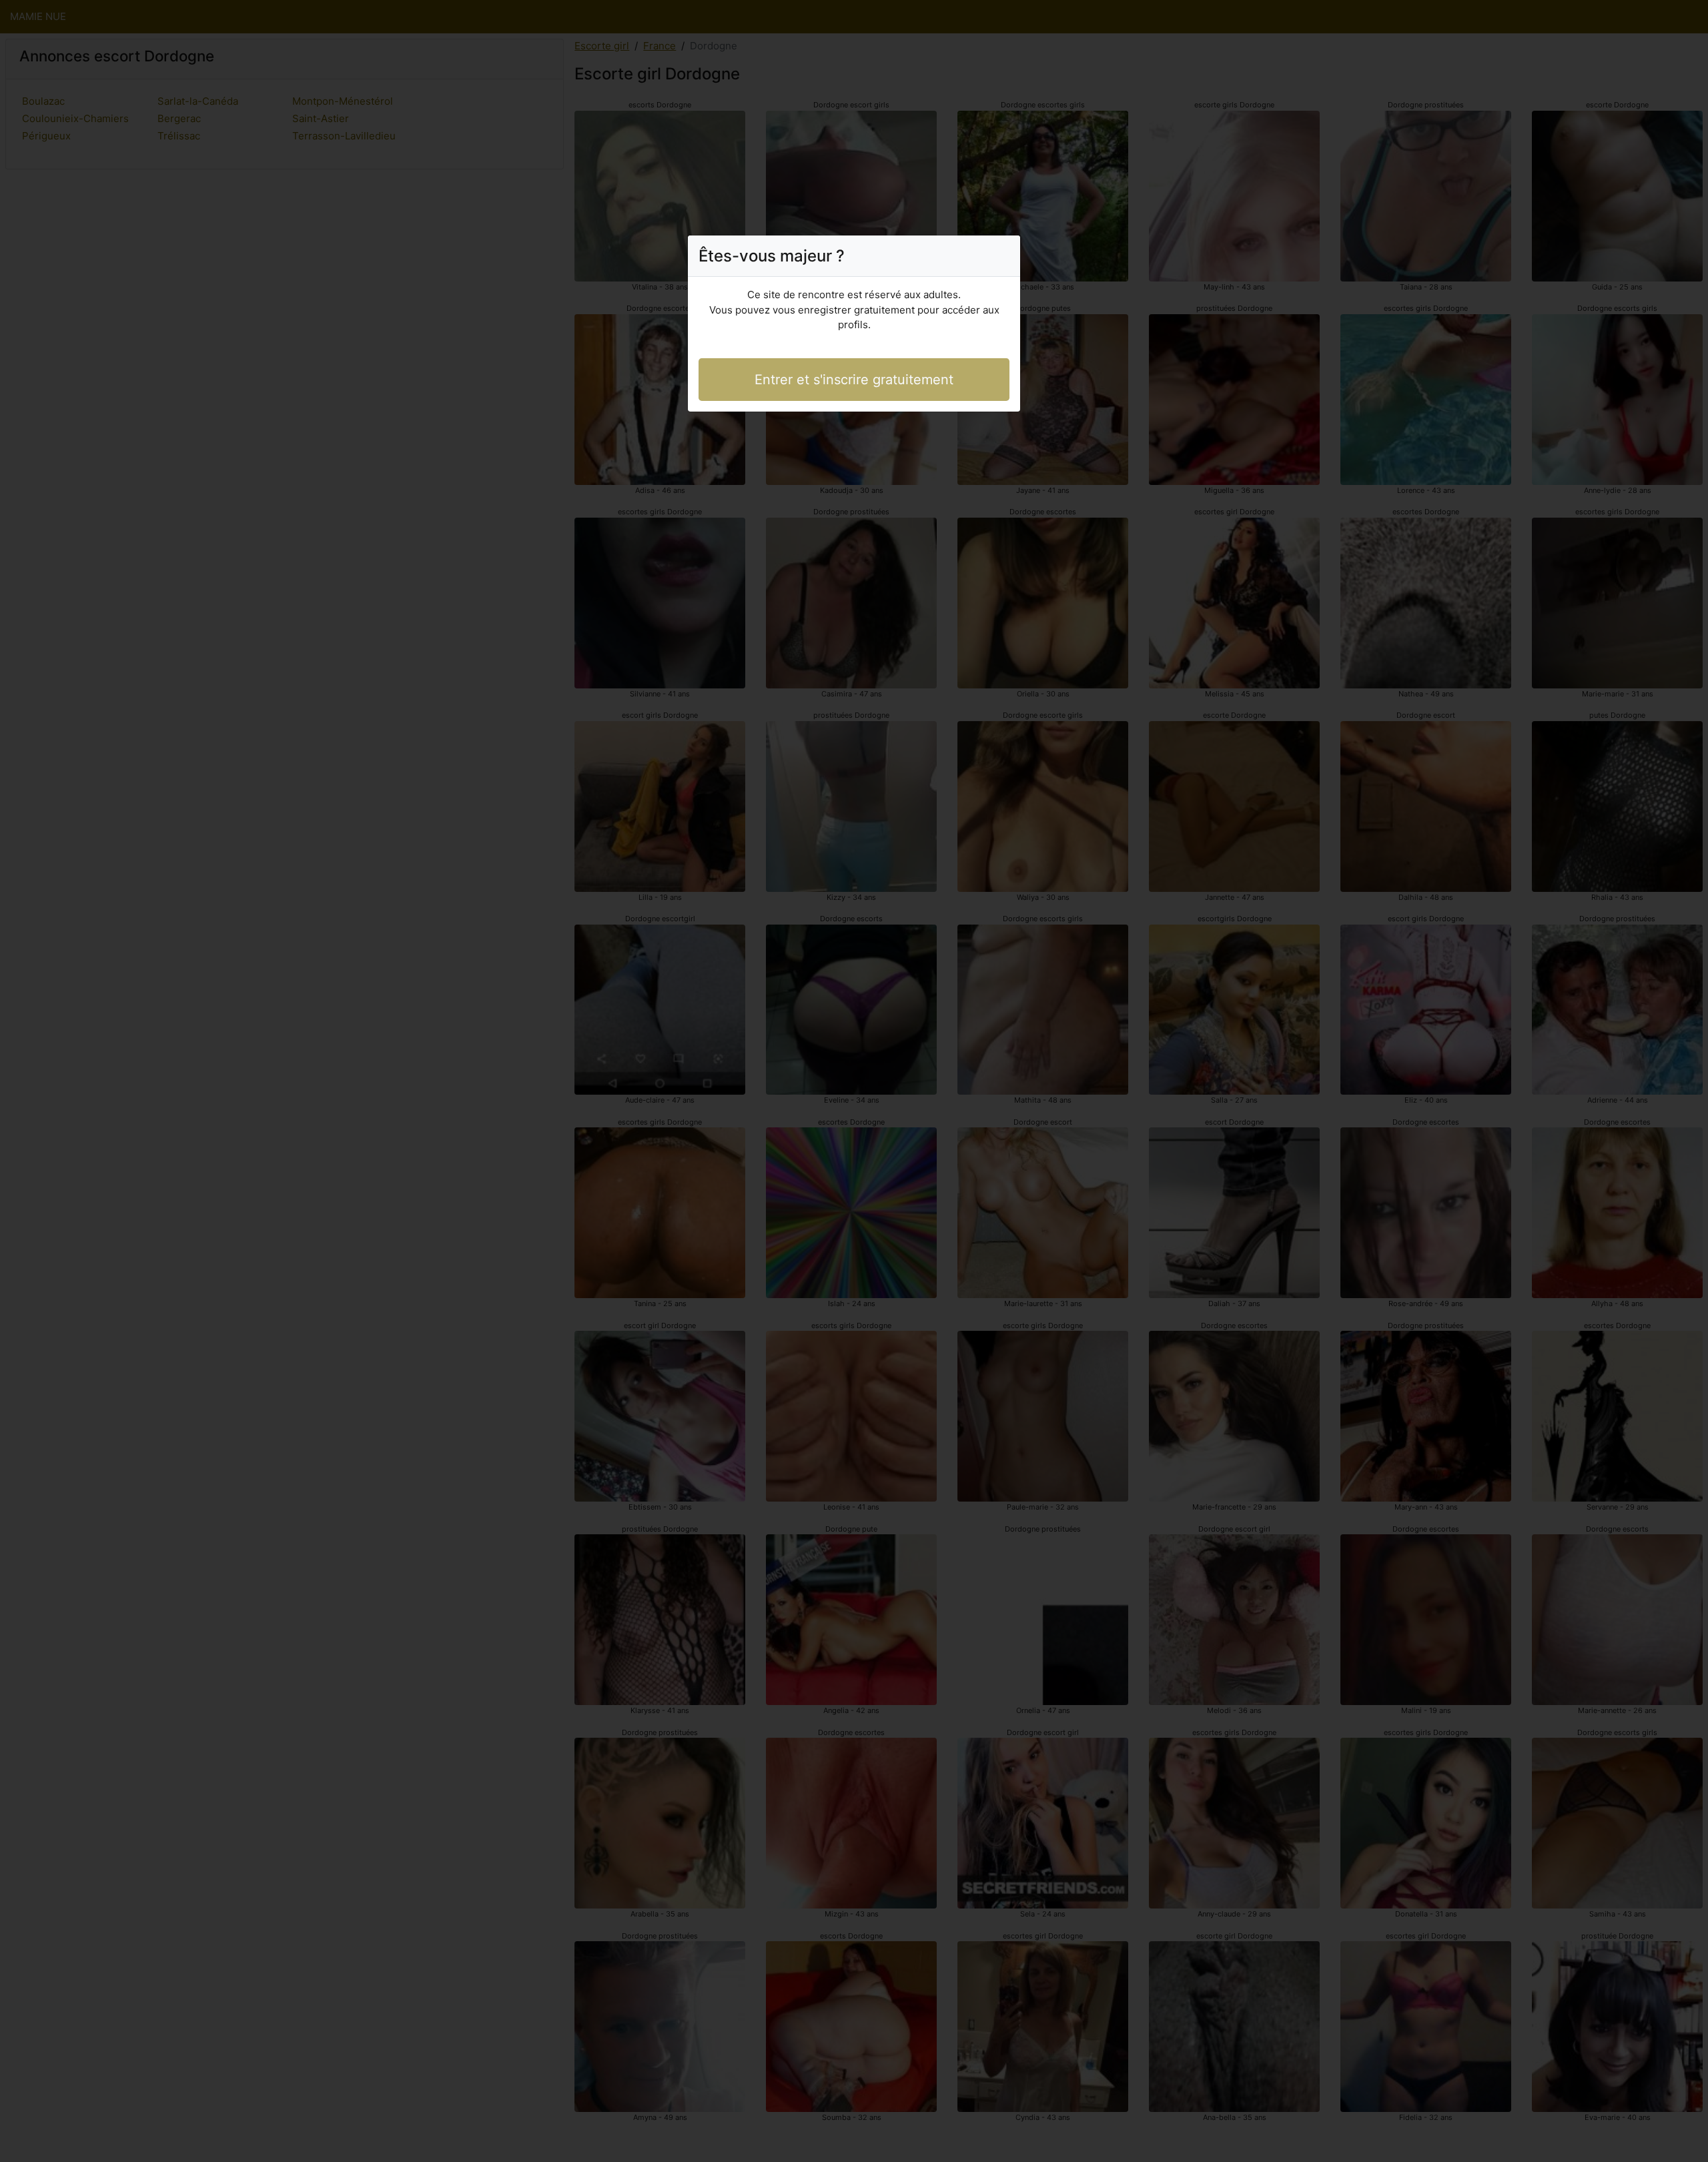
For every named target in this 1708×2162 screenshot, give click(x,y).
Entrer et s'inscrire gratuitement (854, 380)
